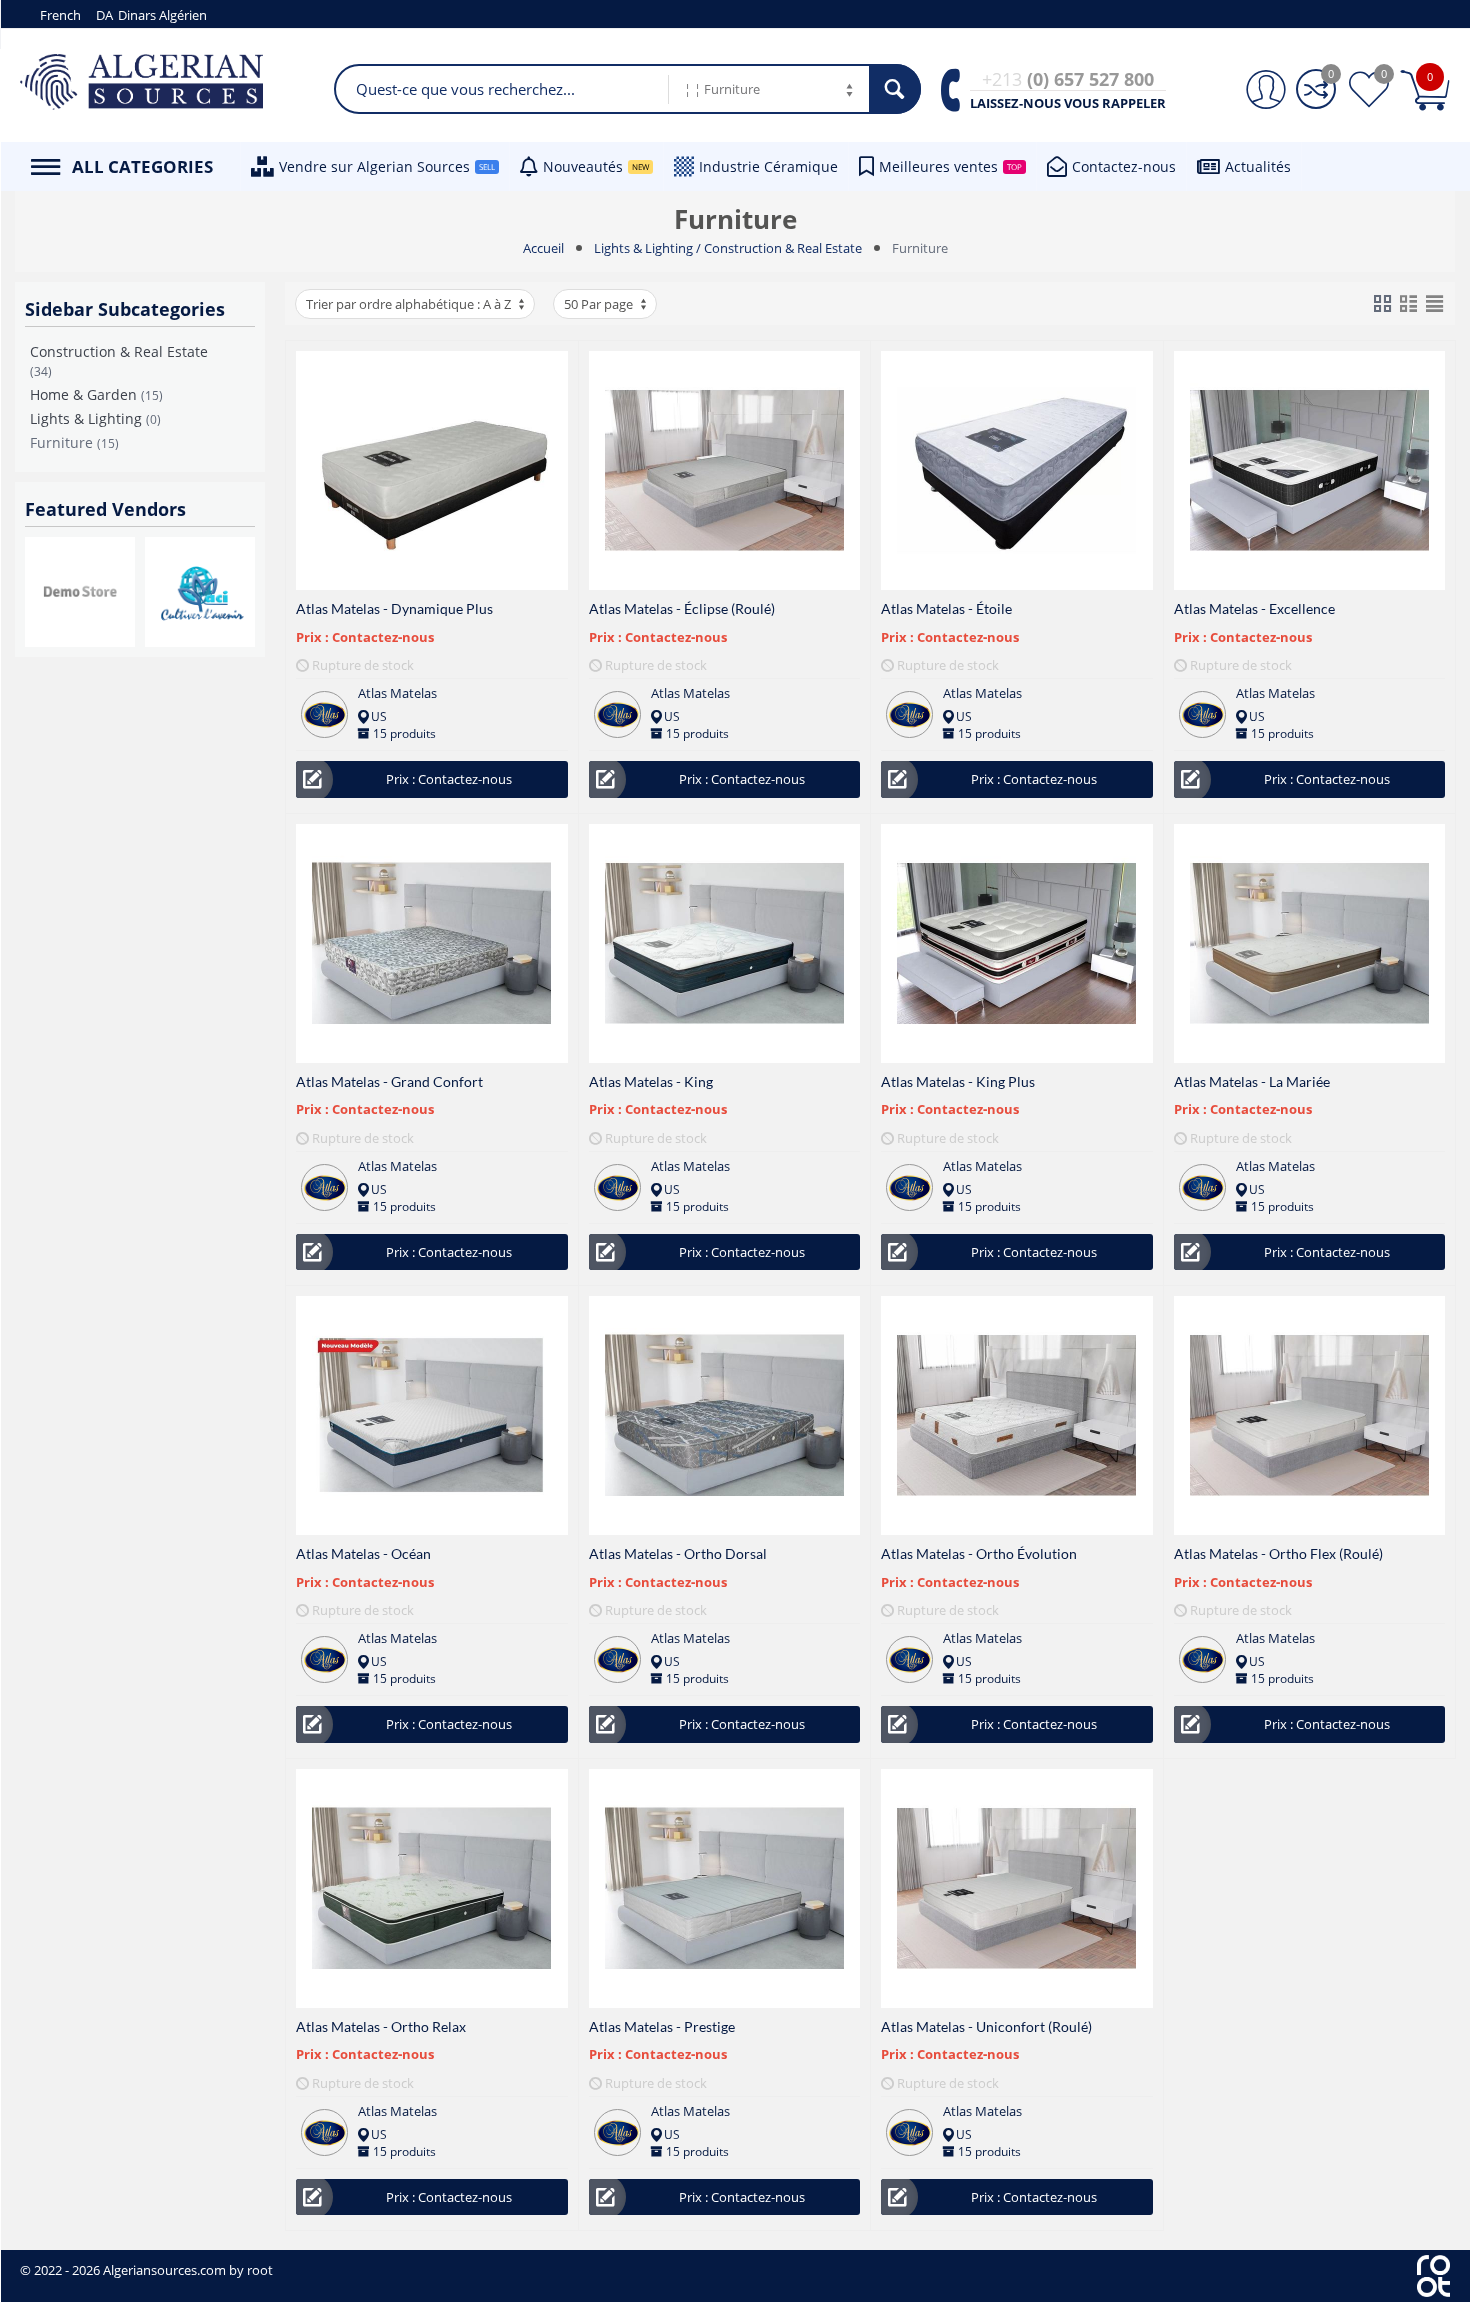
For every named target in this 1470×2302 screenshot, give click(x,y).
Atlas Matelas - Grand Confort (389, 1081)
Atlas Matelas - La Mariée (1252, 1081)
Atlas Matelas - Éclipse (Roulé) (682, 608)
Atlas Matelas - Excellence (1254, 608)
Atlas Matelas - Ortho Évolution (979, 1553)
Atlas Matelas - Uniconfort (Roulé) (986, 2026)
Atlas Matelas (397, 693)
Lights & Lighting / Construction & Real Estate (728, 248)
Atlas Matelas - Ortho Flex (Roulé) (1278, 1553)
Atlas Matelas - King (651, 1081)
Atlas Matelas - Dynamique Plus (394, 608)
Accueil (543, 248)
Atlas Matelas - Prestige (662, 2026)
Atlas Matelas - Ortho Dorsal (678, 1553)
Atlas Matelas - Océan (363, 1553)
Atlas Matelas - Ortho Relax (381, 2026)
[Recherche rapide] (895, 89)
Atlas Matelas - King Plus (958, 1081)
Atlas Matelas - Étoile (946, 608)
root (260, 2270)
